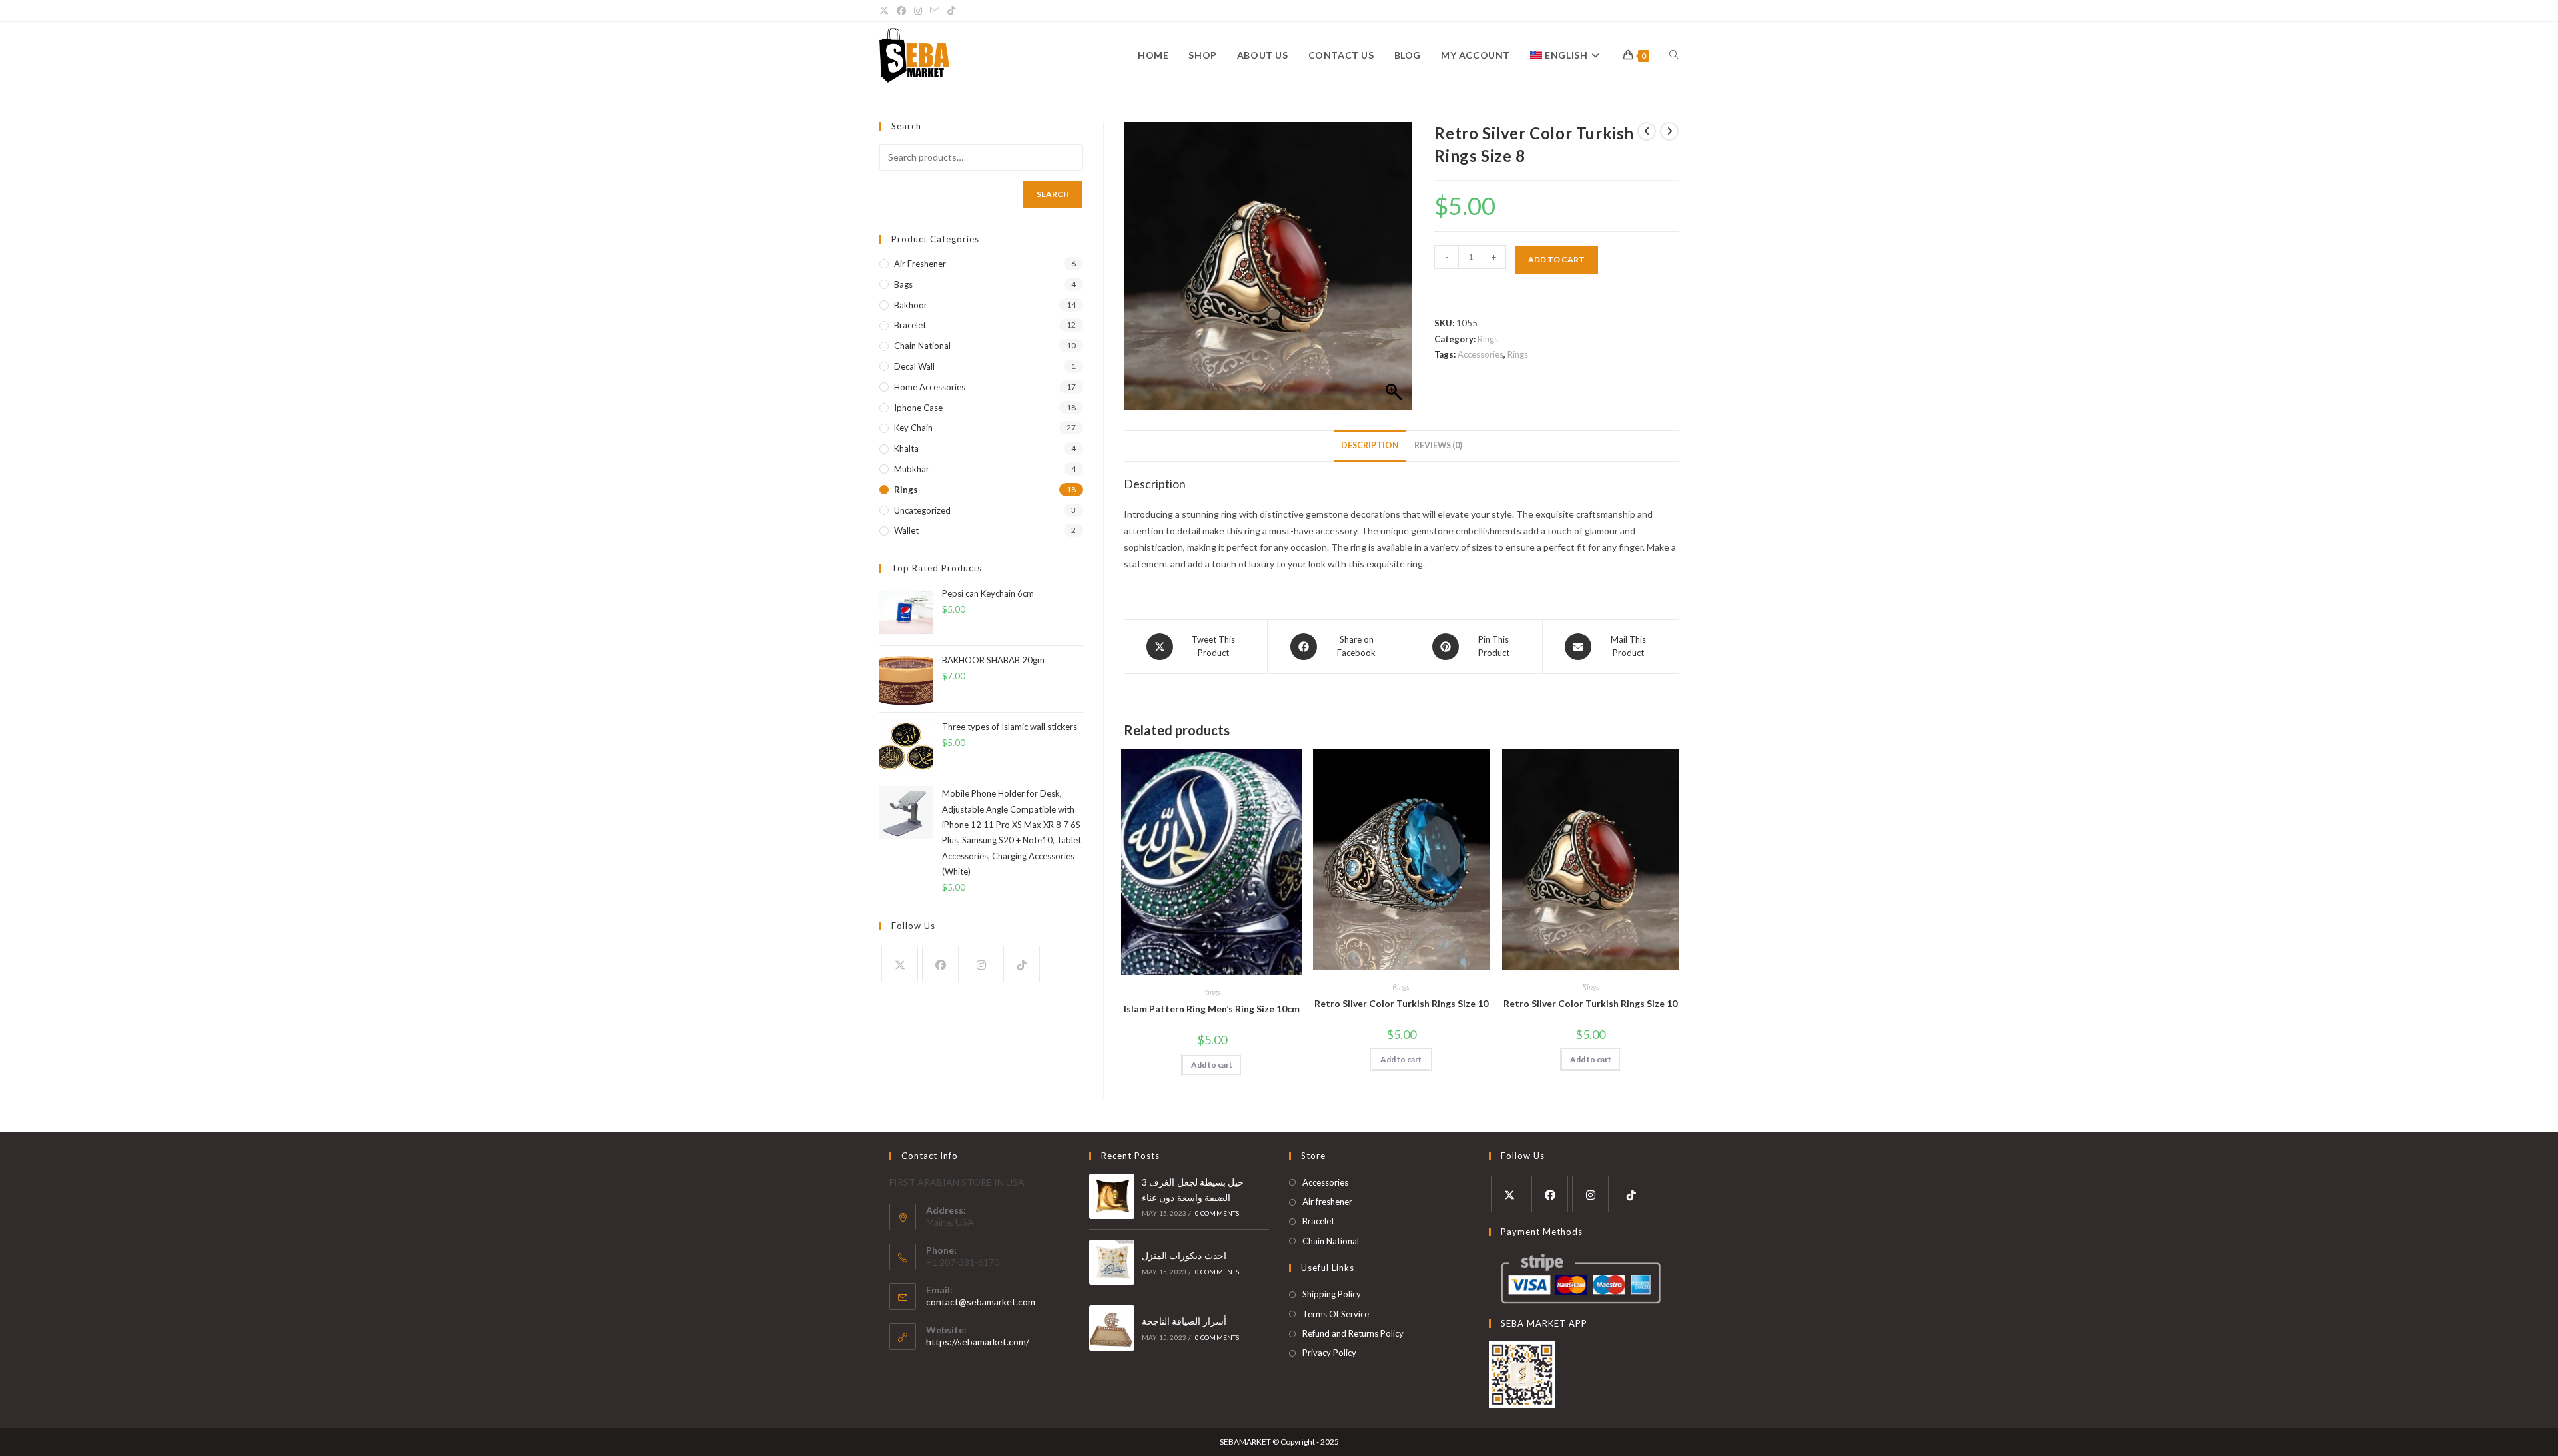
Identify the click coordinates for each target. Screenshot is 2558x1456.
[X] (900, 964)
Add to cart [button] (1212, 1065)
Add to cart (1556, 259)
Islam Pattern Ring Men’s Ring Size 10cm (1212, 1009)
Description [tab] (1370, 445)
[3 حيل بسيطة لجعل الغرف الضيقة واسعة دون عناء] (1112, 1196)
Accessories (1481, 354)
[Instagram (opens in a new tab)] (918, 11)
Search (1053, 194)
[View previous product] (1647, 131)
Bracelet (910, 325)
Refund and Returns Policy (1353, 1333)
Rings (1488, 339)
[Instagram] (981, 964)
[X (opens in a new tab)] (886, 11)
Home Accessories (930, 387)
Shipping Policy (1332, 1294)
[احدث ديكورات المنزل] (1112, 1262)
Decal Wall (914, 366)
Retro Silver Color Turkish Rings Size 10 (1401, 1003)
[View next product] (1669, 131)
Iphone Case (918, 408)
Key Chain (913, 428)
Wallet (906, 530)
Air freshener (920, 264)
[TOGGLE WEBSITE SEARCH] (1674, 55)
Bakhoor (911, 305)
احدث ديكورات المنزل (1184, 1255)
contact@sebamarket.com (981, 1302)
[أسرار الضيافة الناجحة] (1112, 1328)
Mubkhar (912, 469)
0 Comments (1217, 1213)
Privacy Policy (1329, 1353)
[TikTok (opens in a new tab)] (951, 11)
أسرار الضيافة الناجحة (1184, 1321)
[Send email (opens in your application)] (935, 11)
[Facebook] (940, 964)
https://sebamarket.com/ (978, 1342)
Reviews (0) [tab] (1438, 445)
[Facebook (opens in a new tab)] (901, 11)
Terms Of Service (1336, 1314)
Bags (903, 284)
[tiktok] (1022, 964)
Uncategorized (922, 510)
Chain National (922, 346)
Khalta (906, 448)
